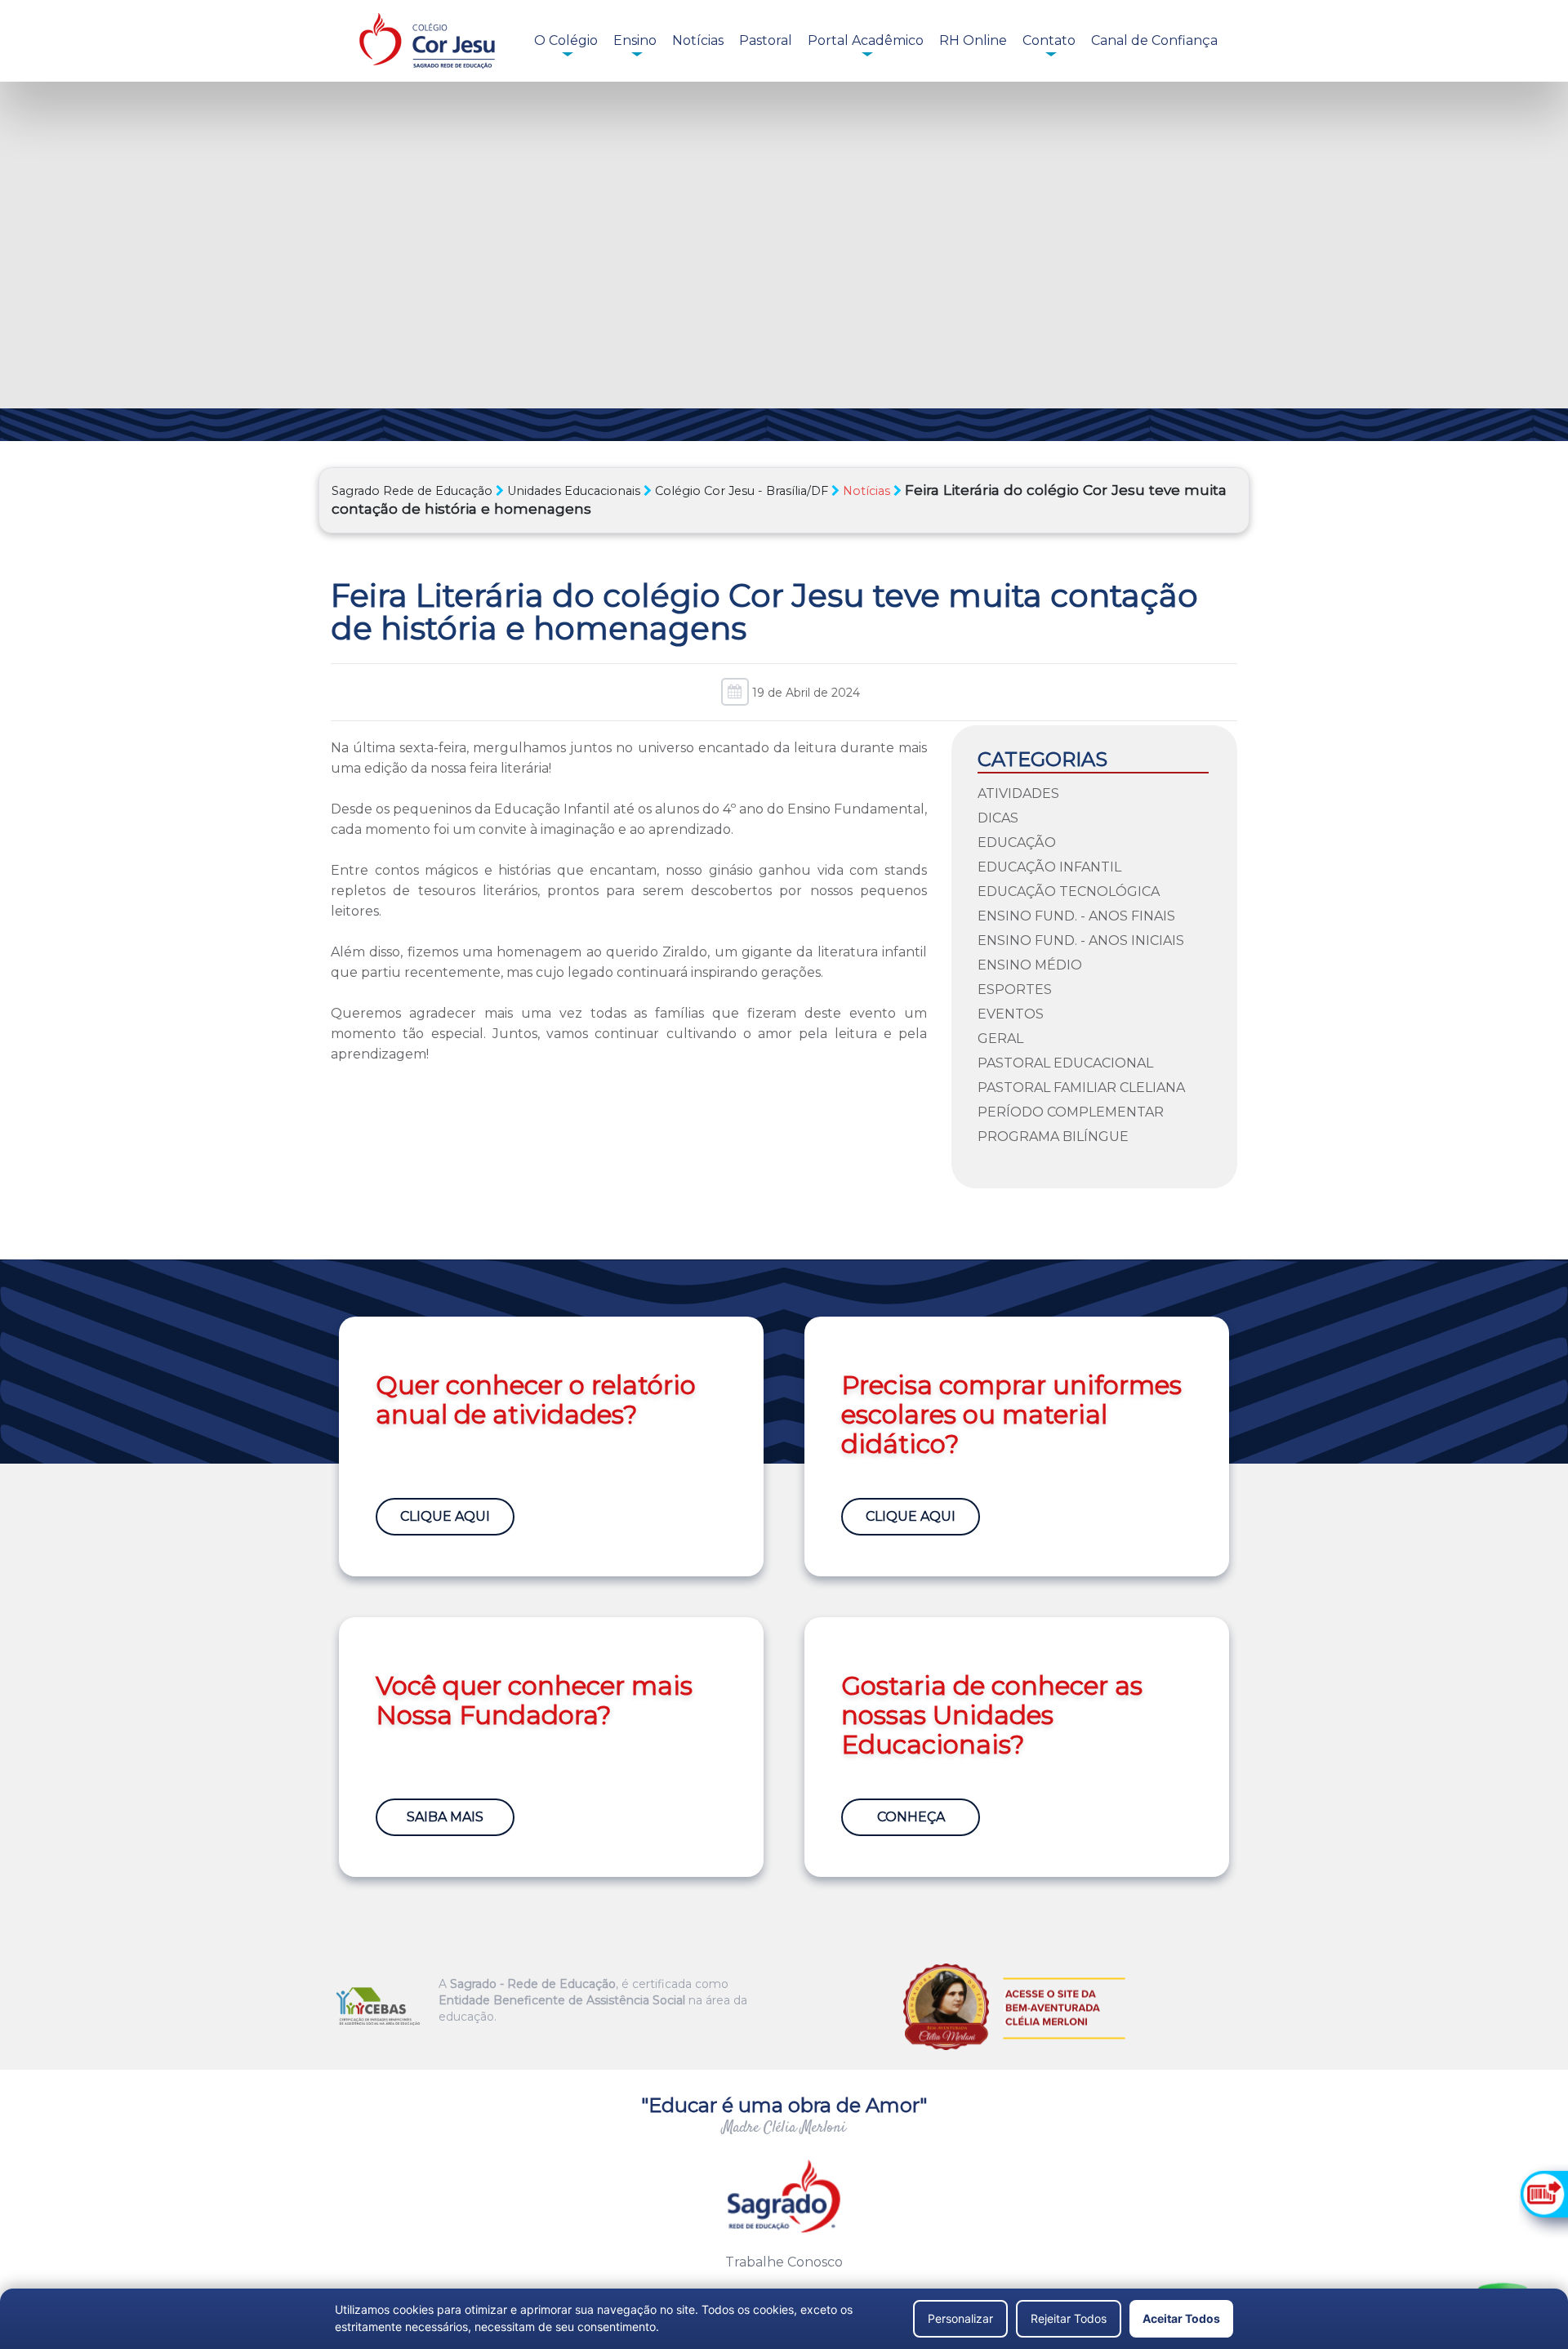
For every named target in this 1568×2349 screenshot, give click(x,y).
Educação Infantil (1049, 867)
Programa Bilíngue (1053, 1137)
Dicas (998, 818)
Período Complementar (1071, 1112)
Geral (1000, 1039)
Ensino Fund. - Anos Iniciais (1081, 940)
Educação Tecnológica (1069, 891)
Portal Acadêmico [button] (866, 40)
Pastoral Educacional (1065, 1063)
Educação (1017, 842)
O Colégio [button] (566, 40)
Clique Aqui (445, 1516)
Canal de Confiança (1154, 40)
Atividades (1018, 793)
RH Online (973, 40)
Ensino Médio (1030, 965)
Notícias (698, 40)
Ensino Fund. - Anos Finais (1076, 916)
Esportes (1015, 990)
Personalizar (960, 2318)
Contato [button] (1049, 40)
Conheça (911, 1817)
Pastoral (766, 40)
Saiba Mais (445, 1817)
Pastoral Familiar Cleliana (1081, 1088)
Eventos (1011, 1014)
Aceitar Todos (1181, 2318)
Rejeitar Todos (1069, 2318)
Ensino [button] (635, 40)
